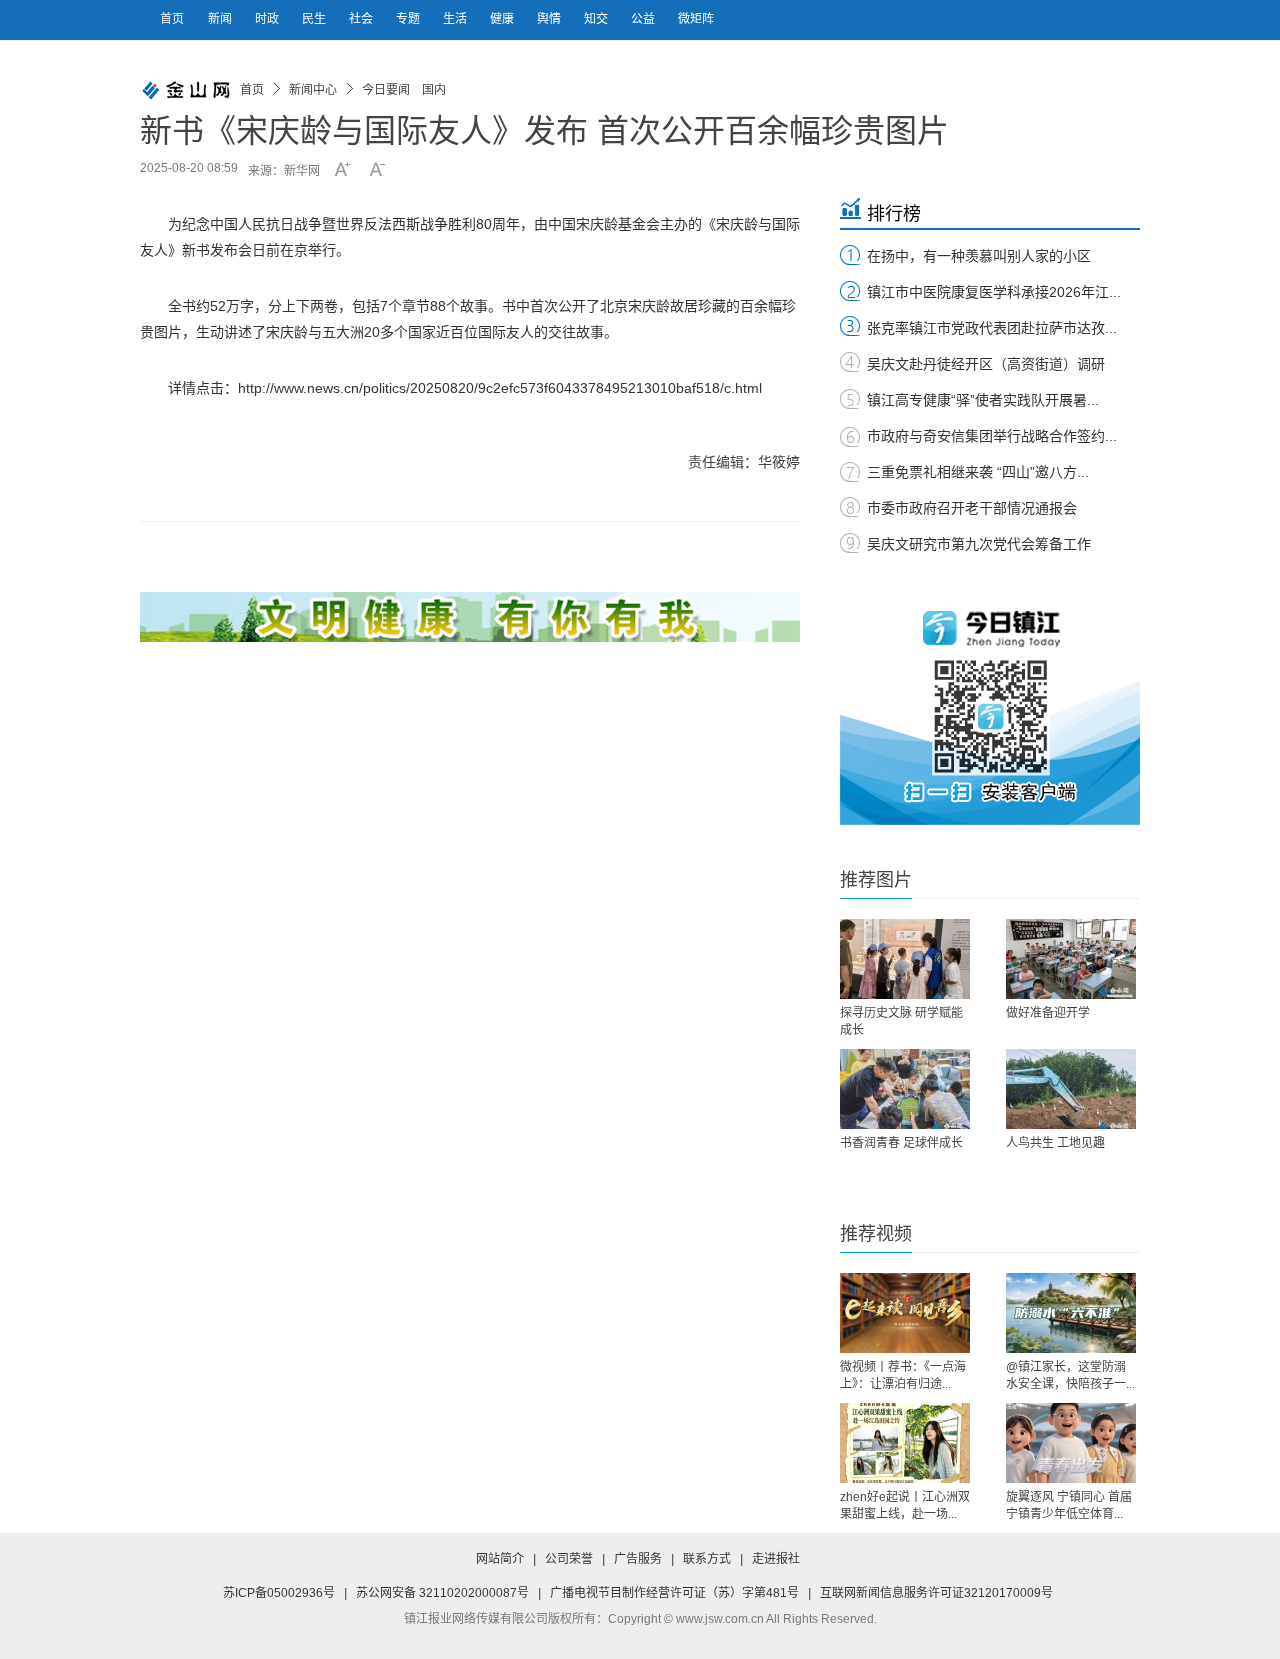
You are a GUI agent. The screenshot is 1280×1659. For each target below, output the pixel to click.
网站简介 (500, 1559)
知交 (597, 19)
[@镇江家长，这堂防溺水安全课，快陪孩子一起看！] (1071, 1313)
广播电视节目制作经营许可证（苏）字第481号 (674, 1593)
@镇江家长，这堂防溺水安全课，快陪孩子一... (1070, 1375)
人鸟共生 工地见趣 (1055, 1143)
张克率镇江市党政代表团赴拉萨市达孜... (992, 328)
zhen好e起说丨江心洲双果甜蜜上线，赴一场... (905, 1505)
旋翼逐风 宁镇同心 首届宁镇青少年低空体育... (1069, 1505)
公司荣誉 (569, 1559)
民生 (315, 19)
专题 (409, 19)
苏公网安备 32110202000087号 (442, 1593)
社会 (362, 19)
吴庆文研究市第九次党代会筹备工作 (979, 544)
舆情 (550, 19)
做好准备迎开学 (1048, 1013)
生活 (456, 19)
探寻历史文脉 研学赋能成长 (901, 1021)
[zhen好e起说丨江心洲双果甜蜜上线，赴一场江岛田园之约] (905, 1443)
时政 (268, 19)
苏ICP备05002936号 (279, 1593)
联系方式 (707, 1559)
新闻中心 (313, 90)
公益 (644, 19)
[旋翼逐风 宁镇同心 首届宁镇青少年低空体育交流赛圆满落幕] (1071, 1443)
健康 (503, 19)
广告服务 (638, 1559)
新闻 (221, 19)
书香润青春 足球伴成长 (901, 1143)
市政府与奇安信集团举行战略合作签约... (992, 436)
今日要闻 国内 (404, 90)
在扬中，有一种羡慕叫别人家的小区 (979, 256)
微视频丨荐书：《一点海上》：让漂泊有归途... (903, 1375)
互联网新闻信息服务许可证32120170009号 (936, 1593)
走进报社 (776, 1559)
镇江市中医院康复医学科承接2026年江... (994, 292)
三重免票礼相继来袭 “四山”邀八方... (978, 472)
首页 (172, 19)
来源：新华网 (284, 171)
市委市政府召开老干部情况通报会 (972, 508)
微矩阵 (696, 19)
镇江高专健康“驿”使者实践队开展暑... (983, 400)
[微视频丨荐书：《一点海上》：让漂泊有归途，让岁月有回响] (905, 1313)
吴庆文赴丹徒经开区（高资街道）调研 (986, 364)
